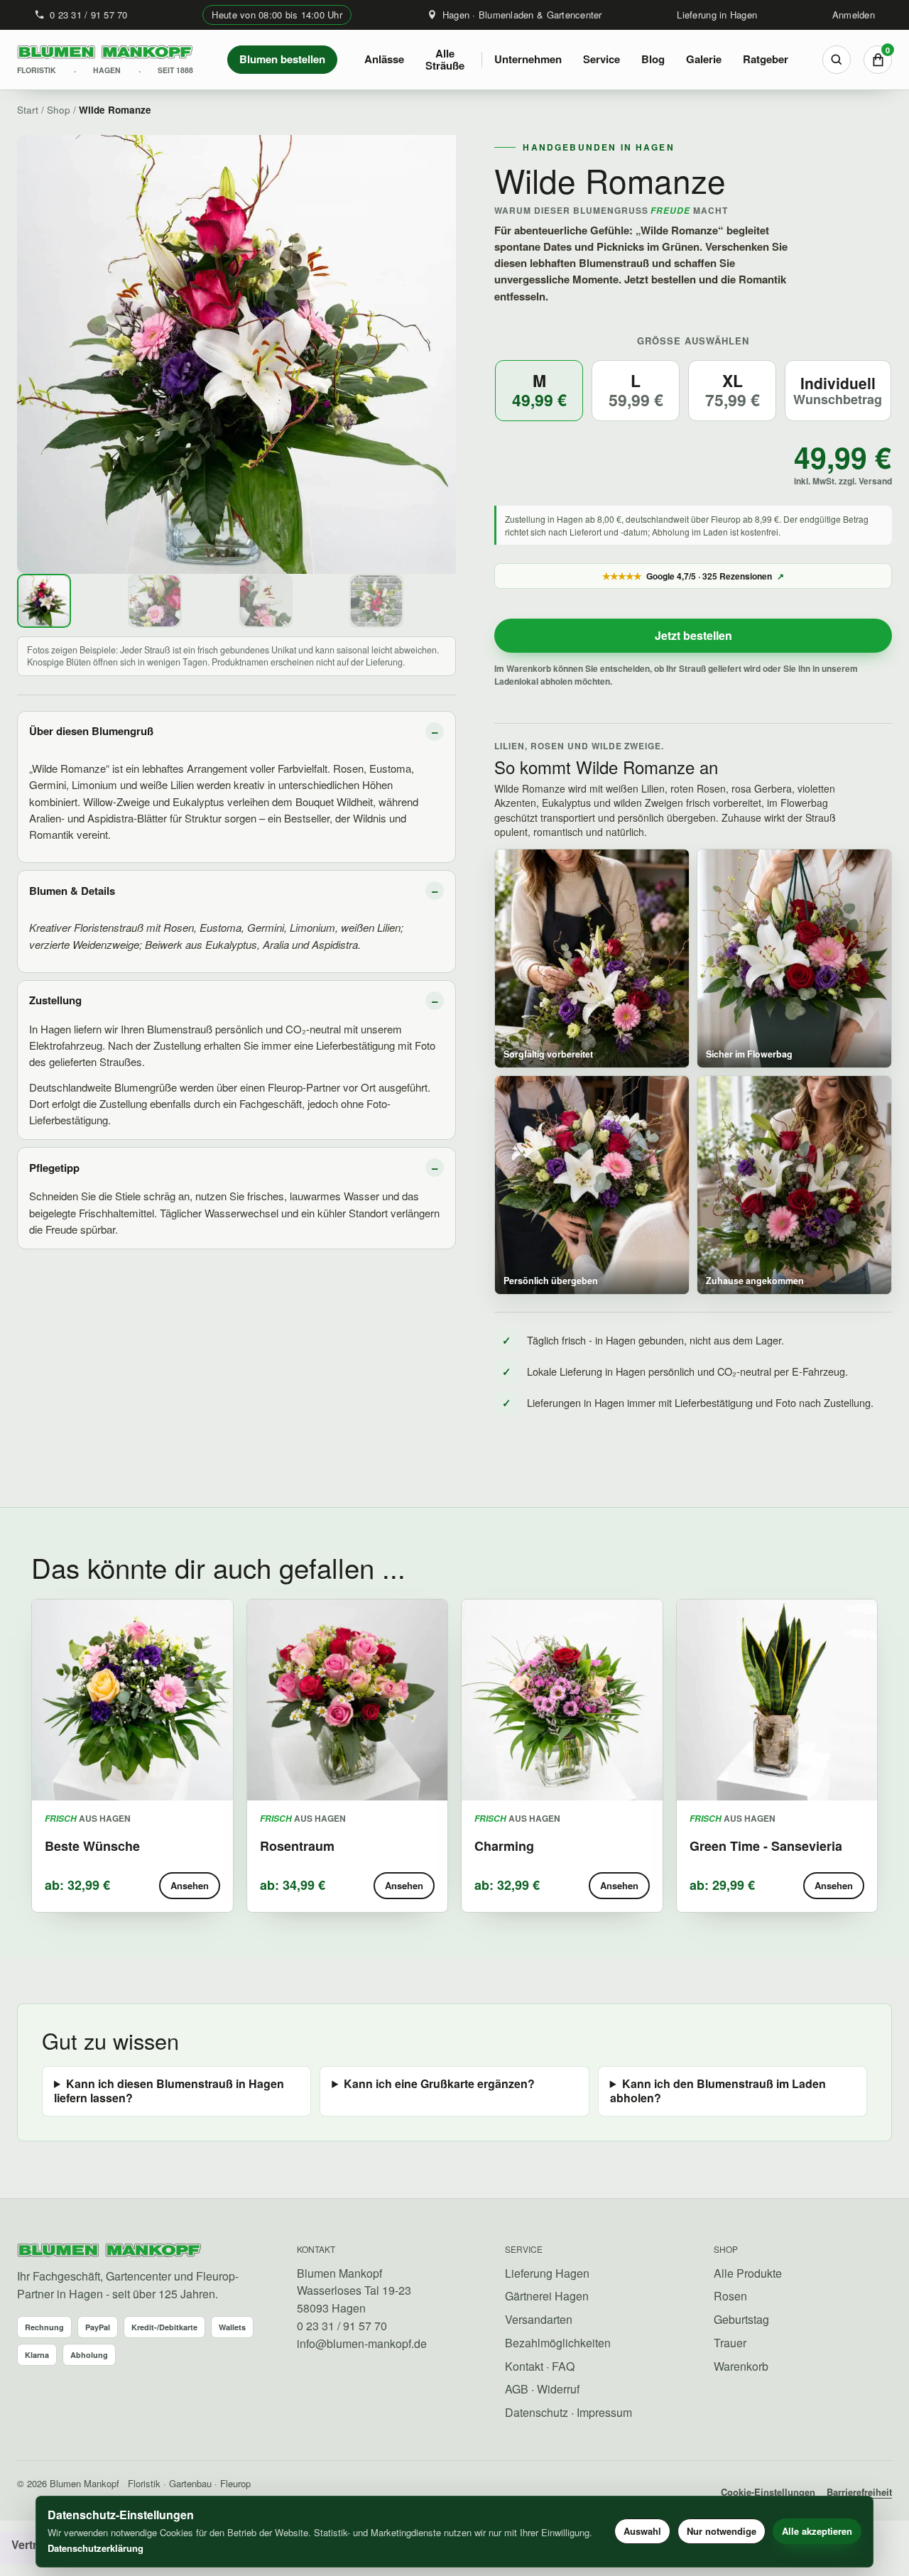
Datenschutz (537, 2412)
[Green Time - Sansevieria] (777, 1700)
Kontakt (524, 2366)
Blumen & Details (72, 891)
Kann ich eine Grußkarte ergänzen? (439, 2084)
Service (602, 59)
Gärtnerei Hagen (547, 2296)
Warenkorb (741, 2366)
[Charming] (562, 1700)
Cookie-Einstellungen (768, 2492)
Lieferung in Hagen (717, 15)
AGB (517, 2389)
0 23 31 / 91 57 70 (89, 15)
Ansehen (190, 1885)
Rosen (730, 2296)
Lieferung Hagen (547, 2273)
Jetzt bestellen (693, 635)
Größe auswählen (693, 341)
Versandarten (539, 2319)
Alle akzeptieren (817, 2531)
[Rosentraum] (348, 1700)
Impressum (604, 2412)
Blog (653, 59)
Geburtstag (741, 2319)
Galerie (704, 59)
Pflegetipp (54, 1168)
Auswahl (642, 2531)
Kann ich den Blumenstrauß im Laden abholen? (718, 2091)
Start (28, 110)
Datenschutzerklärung (96, 2548)
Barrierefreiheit (859, 2492)
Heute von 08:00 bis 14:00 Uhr (277, 15)
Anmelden (854, 15)
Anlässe (384, 59)
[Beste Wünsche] (132, 1700)
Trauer (730, 2343)
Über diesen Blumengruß (91, 731)
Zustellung (55, 1000)
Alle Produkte (748, 2273)
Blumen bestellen (282, 59)
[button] (539, 391)
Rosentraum (297, 1846)
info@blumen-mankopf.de (362, 2343)
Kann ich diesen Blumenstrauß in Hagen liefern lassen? (169, 2091)
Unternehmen (528, 59)
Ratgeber (766, 59)
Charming (504, 1846)
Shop (59, 110)
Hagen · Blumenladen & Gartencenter (522, 15)
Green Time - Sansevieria (766, 1846)
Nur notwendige (722, 2531)
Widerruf (558, 2389)
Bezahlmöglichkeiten (558, 2343)
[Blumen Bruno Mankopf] (109, 2251)
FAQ (563, 2366)
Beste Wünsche (92, 1846)
